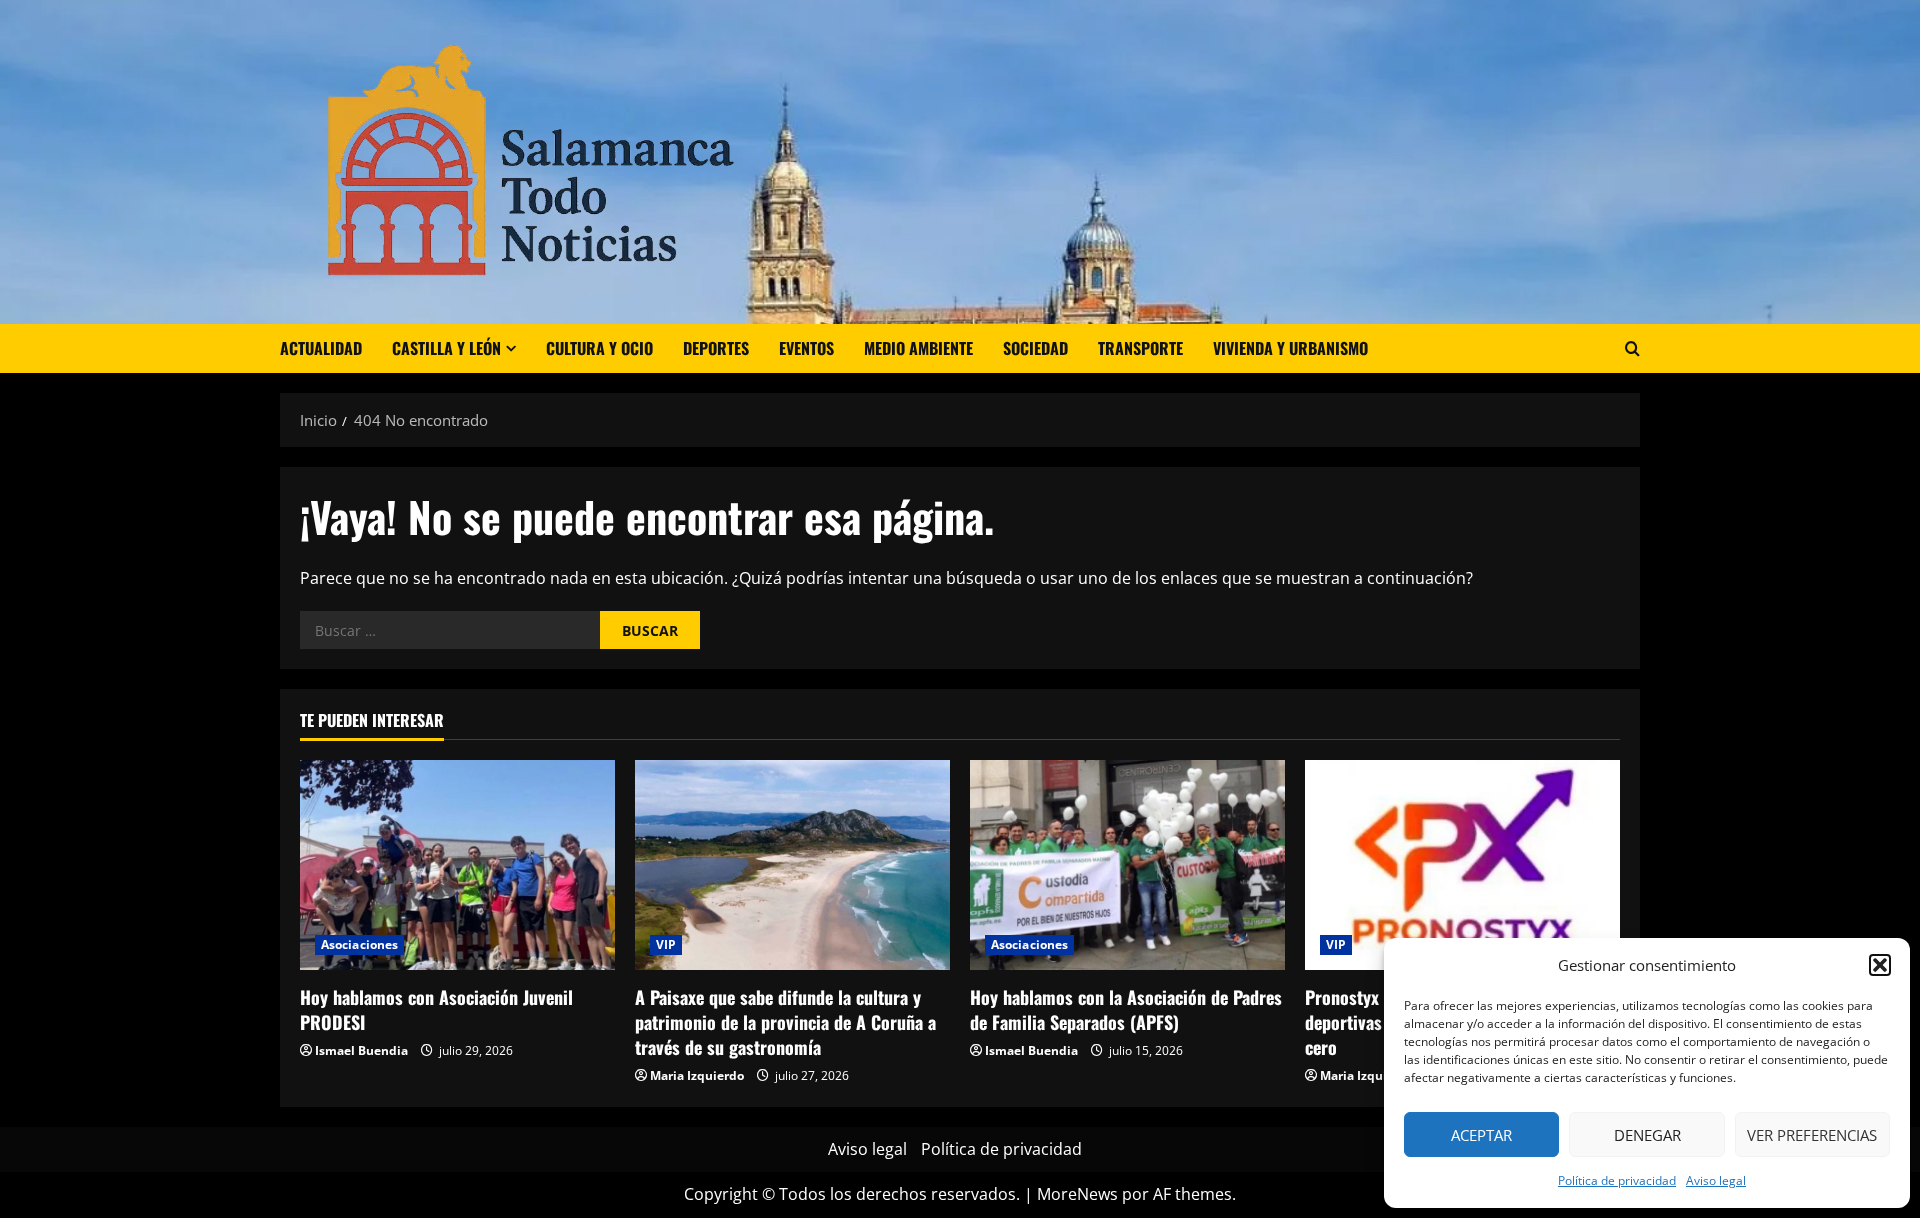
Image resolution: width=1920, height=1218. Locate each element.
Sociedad (1035, 348)
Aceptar (1481, 1135)
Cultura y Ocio (599, 348)
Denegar (1647, 1135)
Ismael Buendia (361, 1050)
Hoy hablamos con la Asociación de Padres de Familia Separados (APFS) (1126, 1009)
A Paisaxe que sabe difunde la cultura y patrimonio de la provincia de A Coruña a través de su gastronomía (785, 1022)
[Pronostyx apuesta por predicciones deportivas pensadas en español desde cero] (1462, 865)
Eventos (806, 348)
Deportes (716, 348)
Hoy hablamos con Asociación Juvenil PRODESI (436, 1009)
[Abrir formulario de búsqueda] (1632, 348)
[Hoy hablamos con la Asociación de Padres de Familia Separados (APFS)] (1127, 865)
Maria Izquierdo (697, 1075)
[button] (1880, 965)
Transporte (1140, 348)
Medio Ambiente (918, 348)
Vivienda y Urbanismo (1290, 348)
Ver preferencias (1812, 1135)
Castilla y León (446, 348)
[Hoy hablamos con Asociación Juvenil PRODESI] (457, 865)
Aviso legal (1716, 1180)
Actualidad (321, 348)
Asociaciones (359, 944)
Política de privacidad (1617, 1180)
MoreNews (1077, 1194)
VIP (666, 944)
